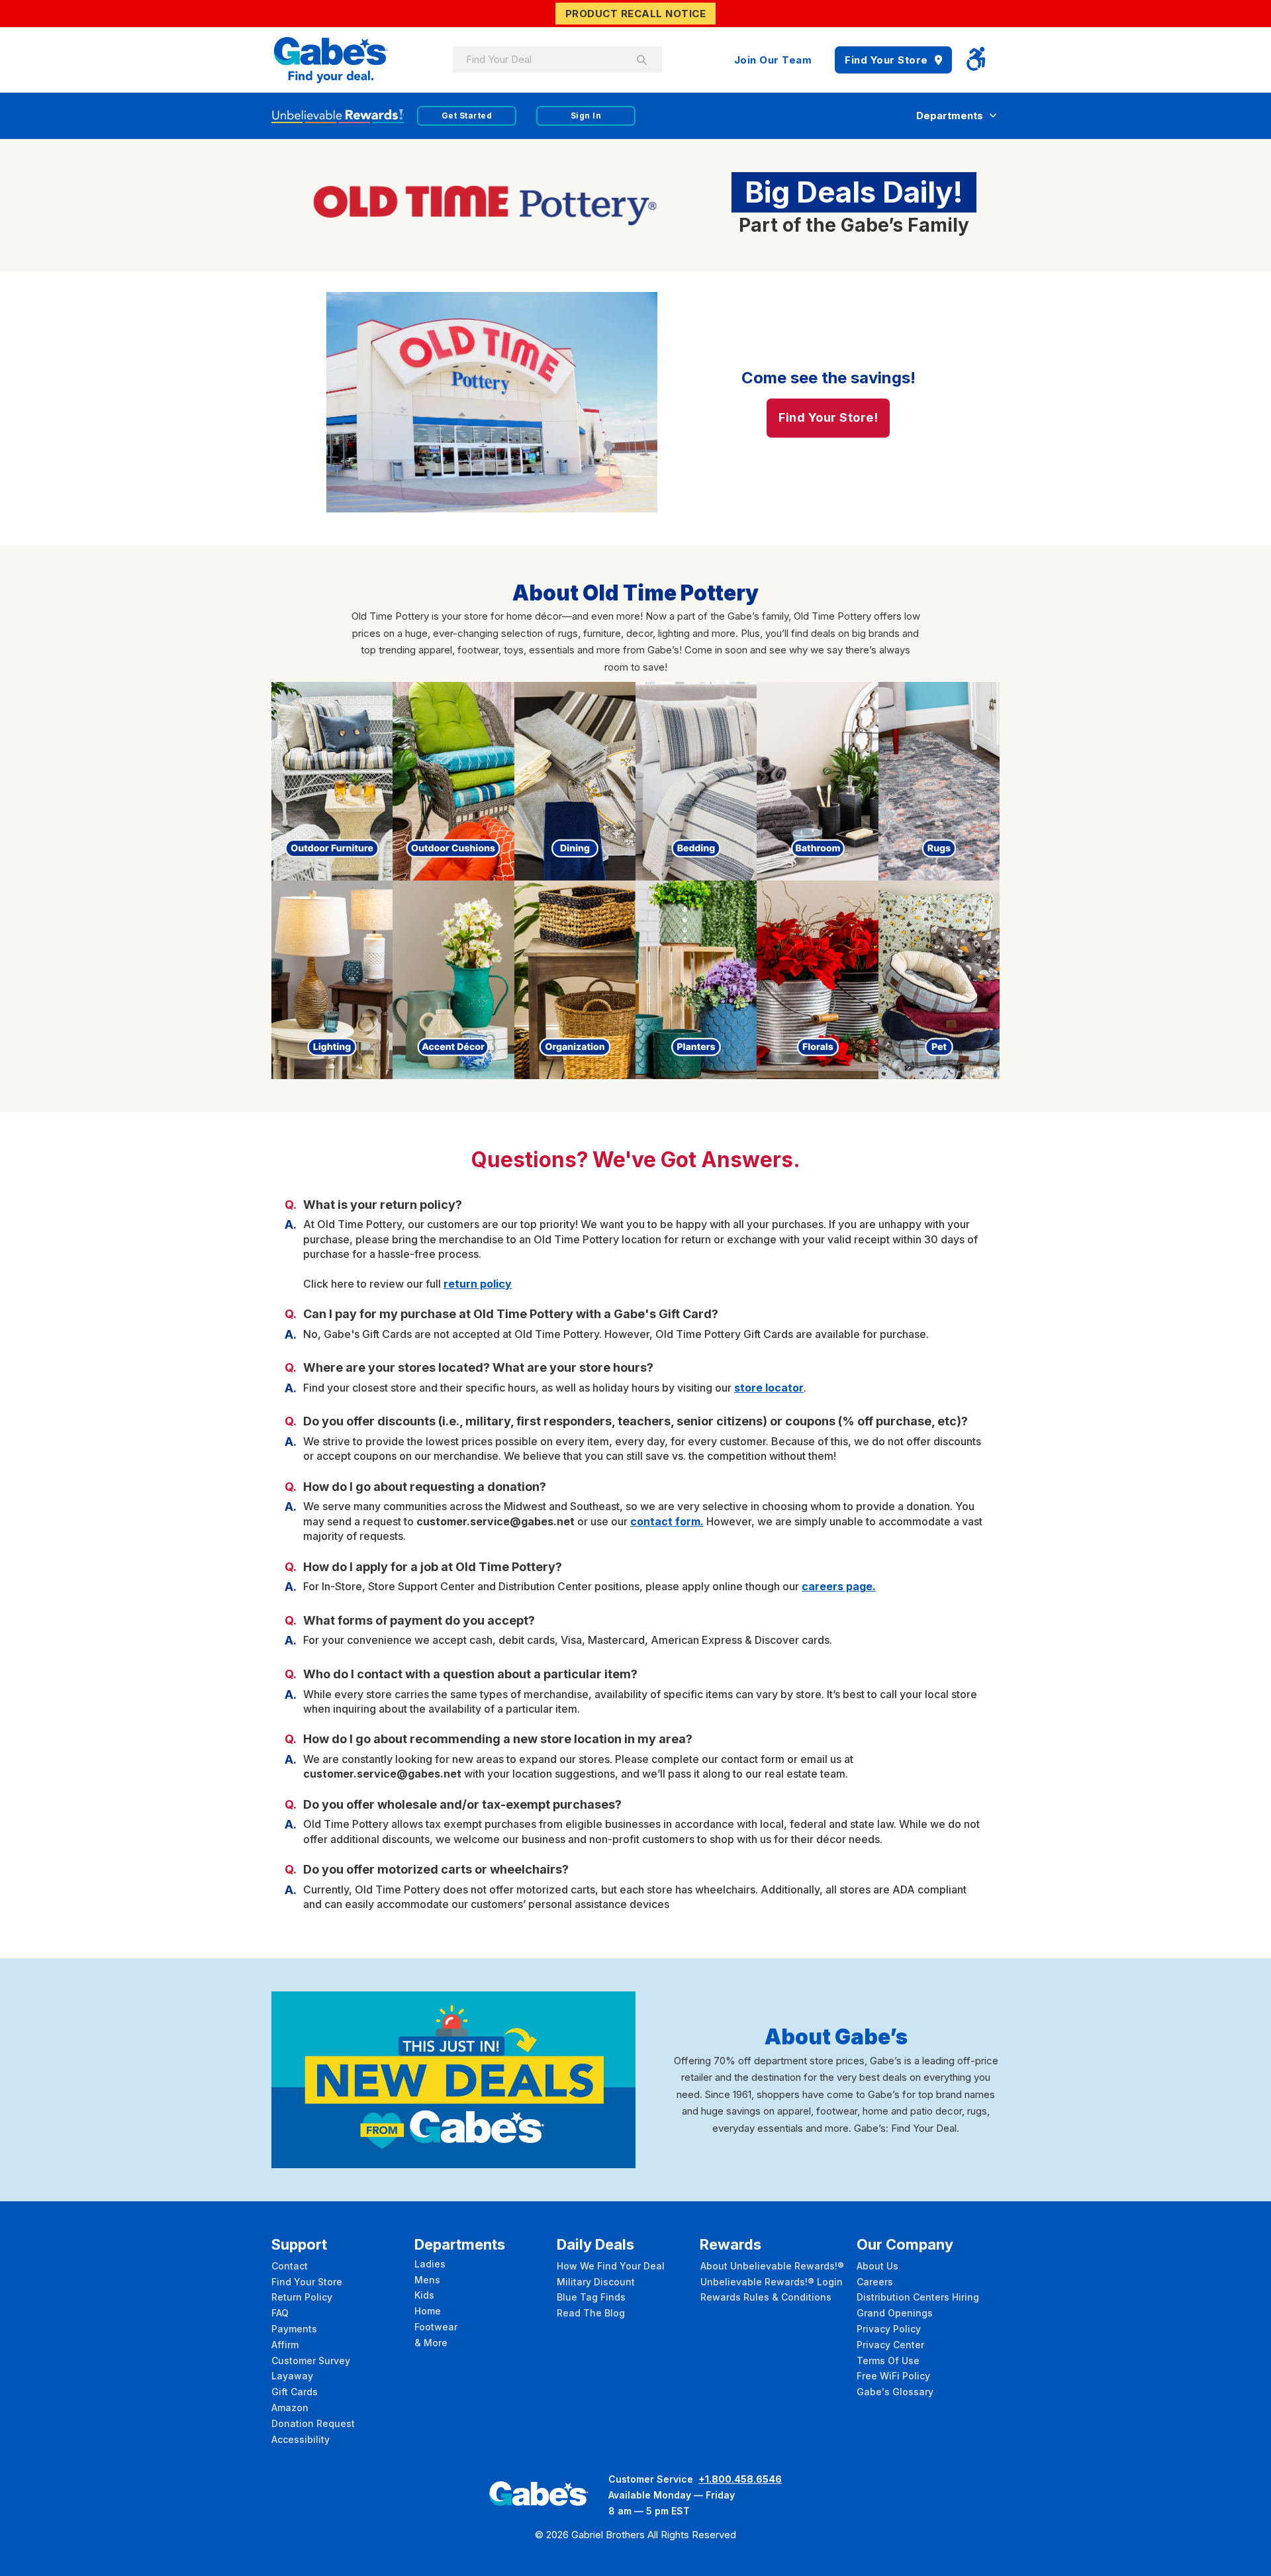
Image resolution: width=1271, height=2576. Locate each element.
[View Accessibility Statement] (976, 60)
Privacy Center (890, 2345)
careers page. (839, 1586)
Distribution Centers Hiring (918, 2297)
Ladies (430, 2264)
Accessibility (301, 2439)
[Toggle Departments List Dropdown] (993, 116)
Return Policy (302, 2297)
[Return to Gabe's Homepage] (331, 60)
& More (431, 2343)
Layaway (292, 2376)
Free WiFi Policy (893, 2376)
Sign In (586, 116)
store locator (769, 1388)
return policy (478, 1284)
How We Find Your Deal (611, 2266)
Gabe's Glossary (895, 2392)
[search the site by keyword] (642, 60)
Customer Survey (311, 2361)
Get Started (467, 116)
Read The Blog (591, 2313)
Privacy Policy (889, 2329)
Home (428, 2311)
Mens (427, 2280)
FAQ (280, 2313)
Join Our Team (773, 60)
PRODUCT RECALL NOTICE (636, 14)
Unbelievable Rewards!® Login (772, 2282)
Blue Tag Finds (591, 2297)
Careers (875, 2282)
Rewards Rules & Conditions (766, 2297)
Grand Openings (895, 2313)
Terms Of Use (888, 2361)
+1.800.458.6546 (740, 2479)
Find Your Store (886, 60)
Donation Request (313, 2423)
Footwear (436, 2327)
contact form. (667, 1521)
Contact (290, 2266)
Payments (294, 2329)
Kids (424, 2295)
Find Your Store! (828, 417)
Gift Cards (295, 2392)
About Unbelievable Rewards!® (772, 2266)
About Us (877, 2266)
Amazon (290, 2408)
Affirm (285, 2345)
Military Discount (596, 2282)
